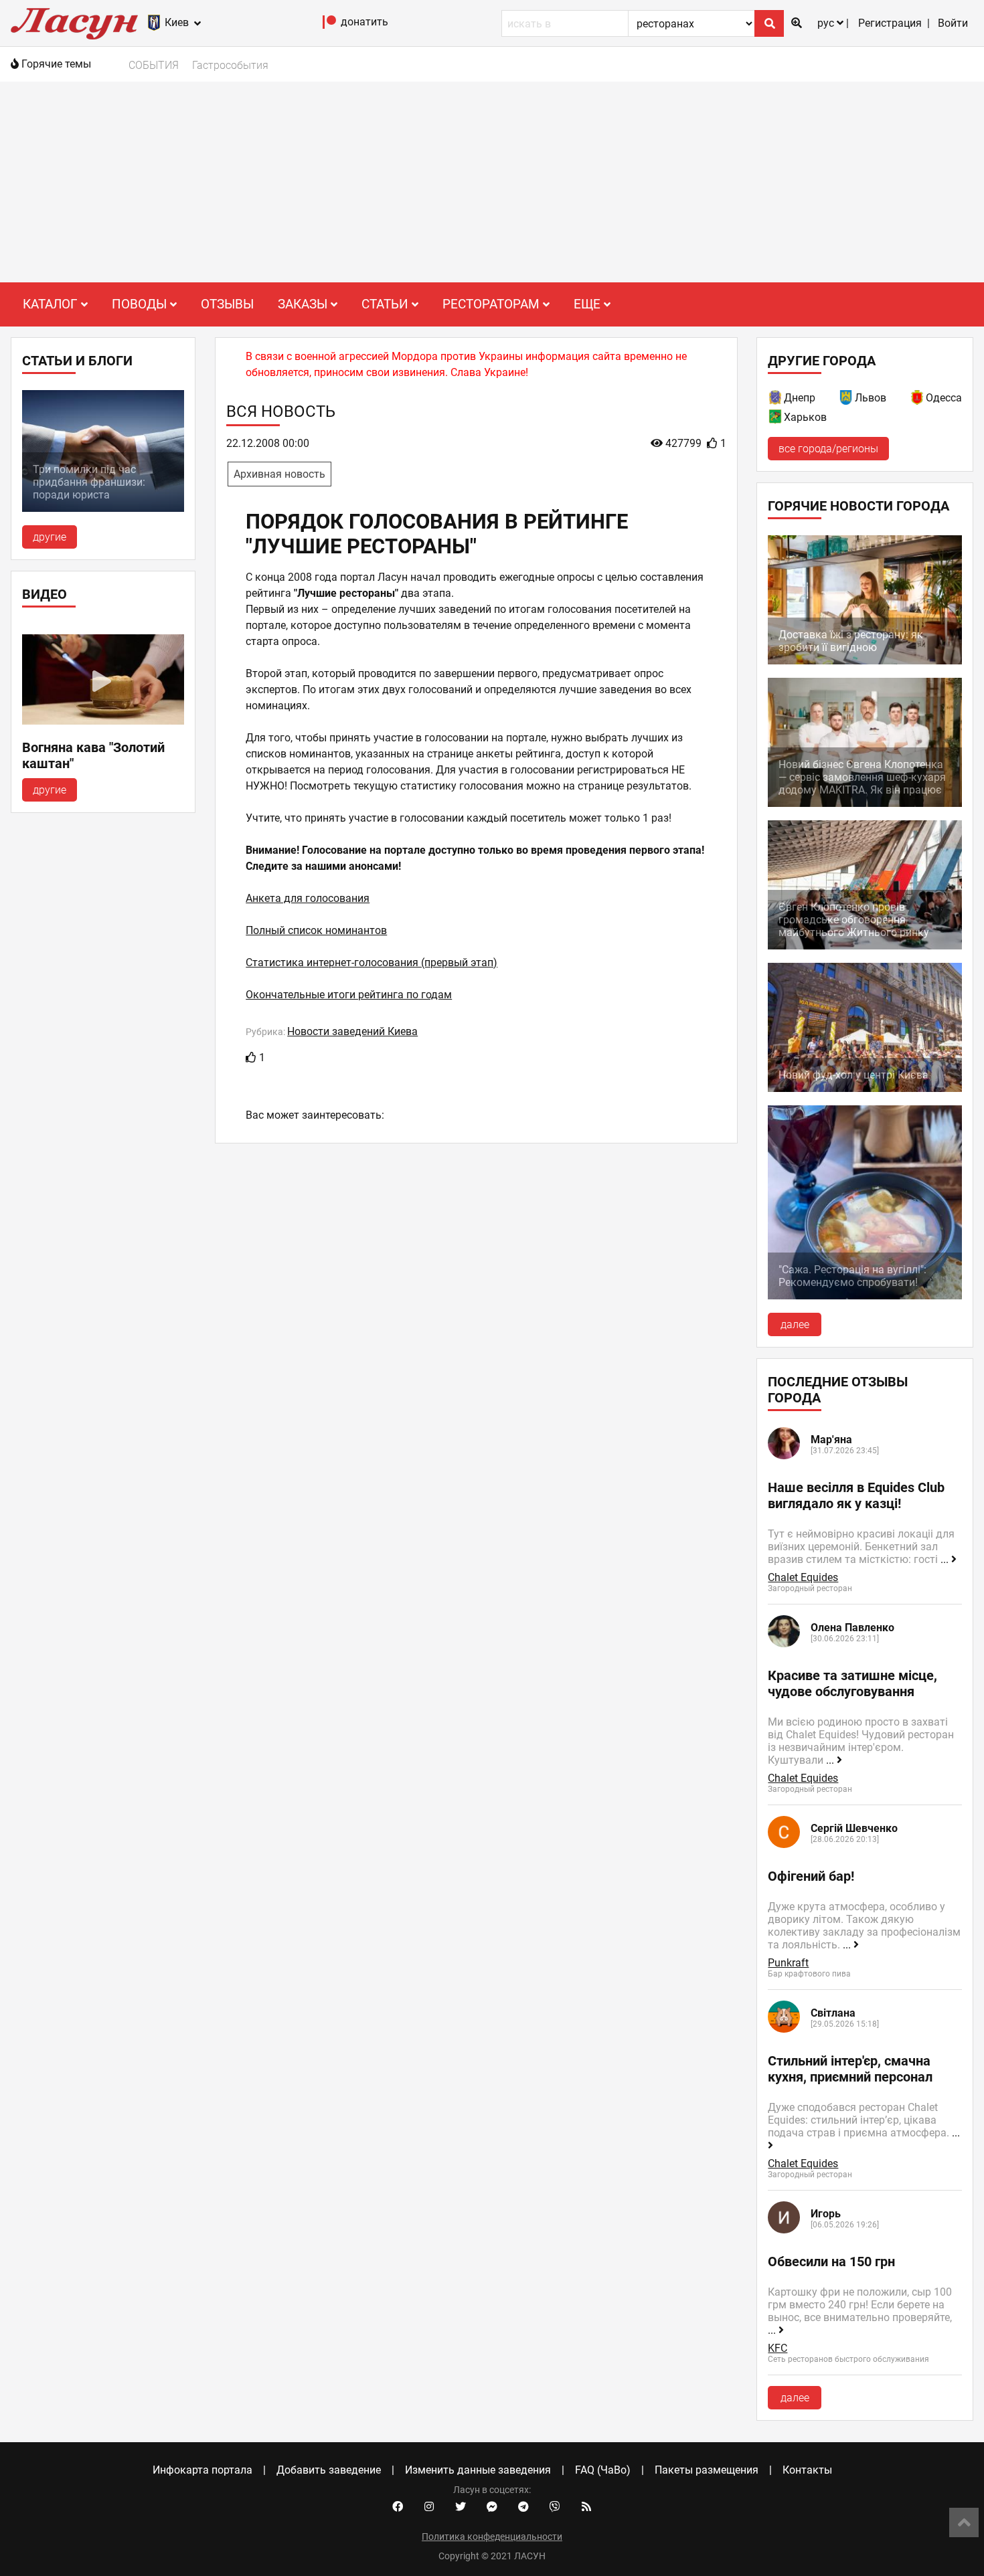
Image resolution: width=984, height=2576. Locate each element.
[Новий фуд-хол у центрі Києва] (865, 1088)
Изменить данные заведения (478, 2470)
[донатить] (330, 25)
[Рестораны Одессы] (918, 400)
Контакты (807, 2470)
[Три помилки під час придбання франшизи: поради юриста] (103, 508)
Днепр (800, 398)
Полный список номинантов (316, 930)
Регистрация (890, 23)
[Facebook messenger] (492, 2507)
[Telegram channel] (523, 2507)
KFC (777, 2348)
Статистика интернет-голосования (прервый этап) (372, 962)
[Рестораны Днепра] (776, 400)
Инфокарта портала (202, 2470)
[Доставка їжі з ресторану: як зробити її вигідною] (865, 661)
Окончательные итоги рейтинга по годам (349, 995)
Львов (871, 398)
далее (795, 1324)
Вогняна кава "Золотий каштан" (93, 755)
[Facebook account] (398, 2507)
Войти (953, 23)
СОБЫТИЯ (154, 65)
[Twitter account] (461, 2507)
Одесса (944, 398)
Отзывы (227, 304)
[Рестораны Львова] (847, 400)
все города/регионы (828, 449)
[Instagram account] (429, 2507)
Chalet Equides (803, 1577)
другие (50, 537)
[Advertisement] (492, 182)
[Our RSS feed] (586, 2507)
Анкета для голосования (308, 898)
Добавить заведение (329, 2470)
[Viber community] (555, 2507)
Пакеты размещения (707, 2470)
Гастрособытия (230, 65)
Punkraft (788, 1963)
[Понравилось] (251, 1057)
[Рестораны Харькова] (776, 419)
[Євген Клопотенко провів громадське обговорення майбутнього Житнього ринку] (865, 946)
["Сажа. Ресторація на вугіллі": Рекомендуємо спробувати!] (865, 1296)
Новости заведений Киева (352, 1031)
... (946, 1559)
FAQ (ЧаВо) (603, 2470)
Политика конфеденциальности (492, 2537)
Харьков (805, 417)
